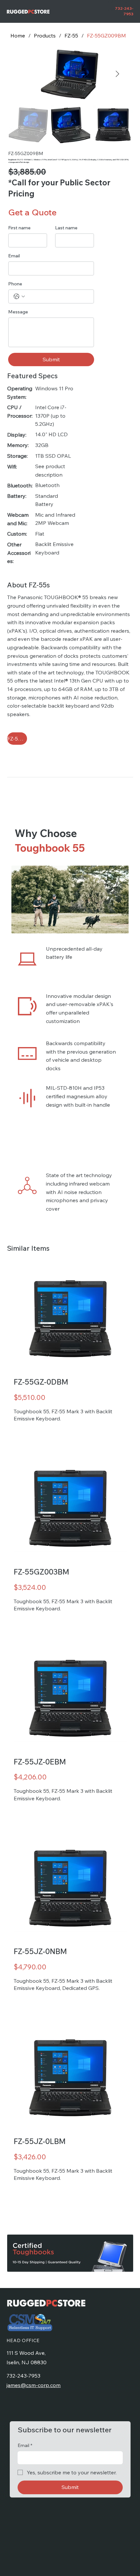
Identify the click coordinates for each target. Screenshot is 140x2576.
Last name (66, 228)
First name (19, 228)
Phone (15, 284)
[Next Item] (118, 74)
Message (18, 312)
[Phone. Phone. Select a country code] (19, 296)
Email (14, 256)
